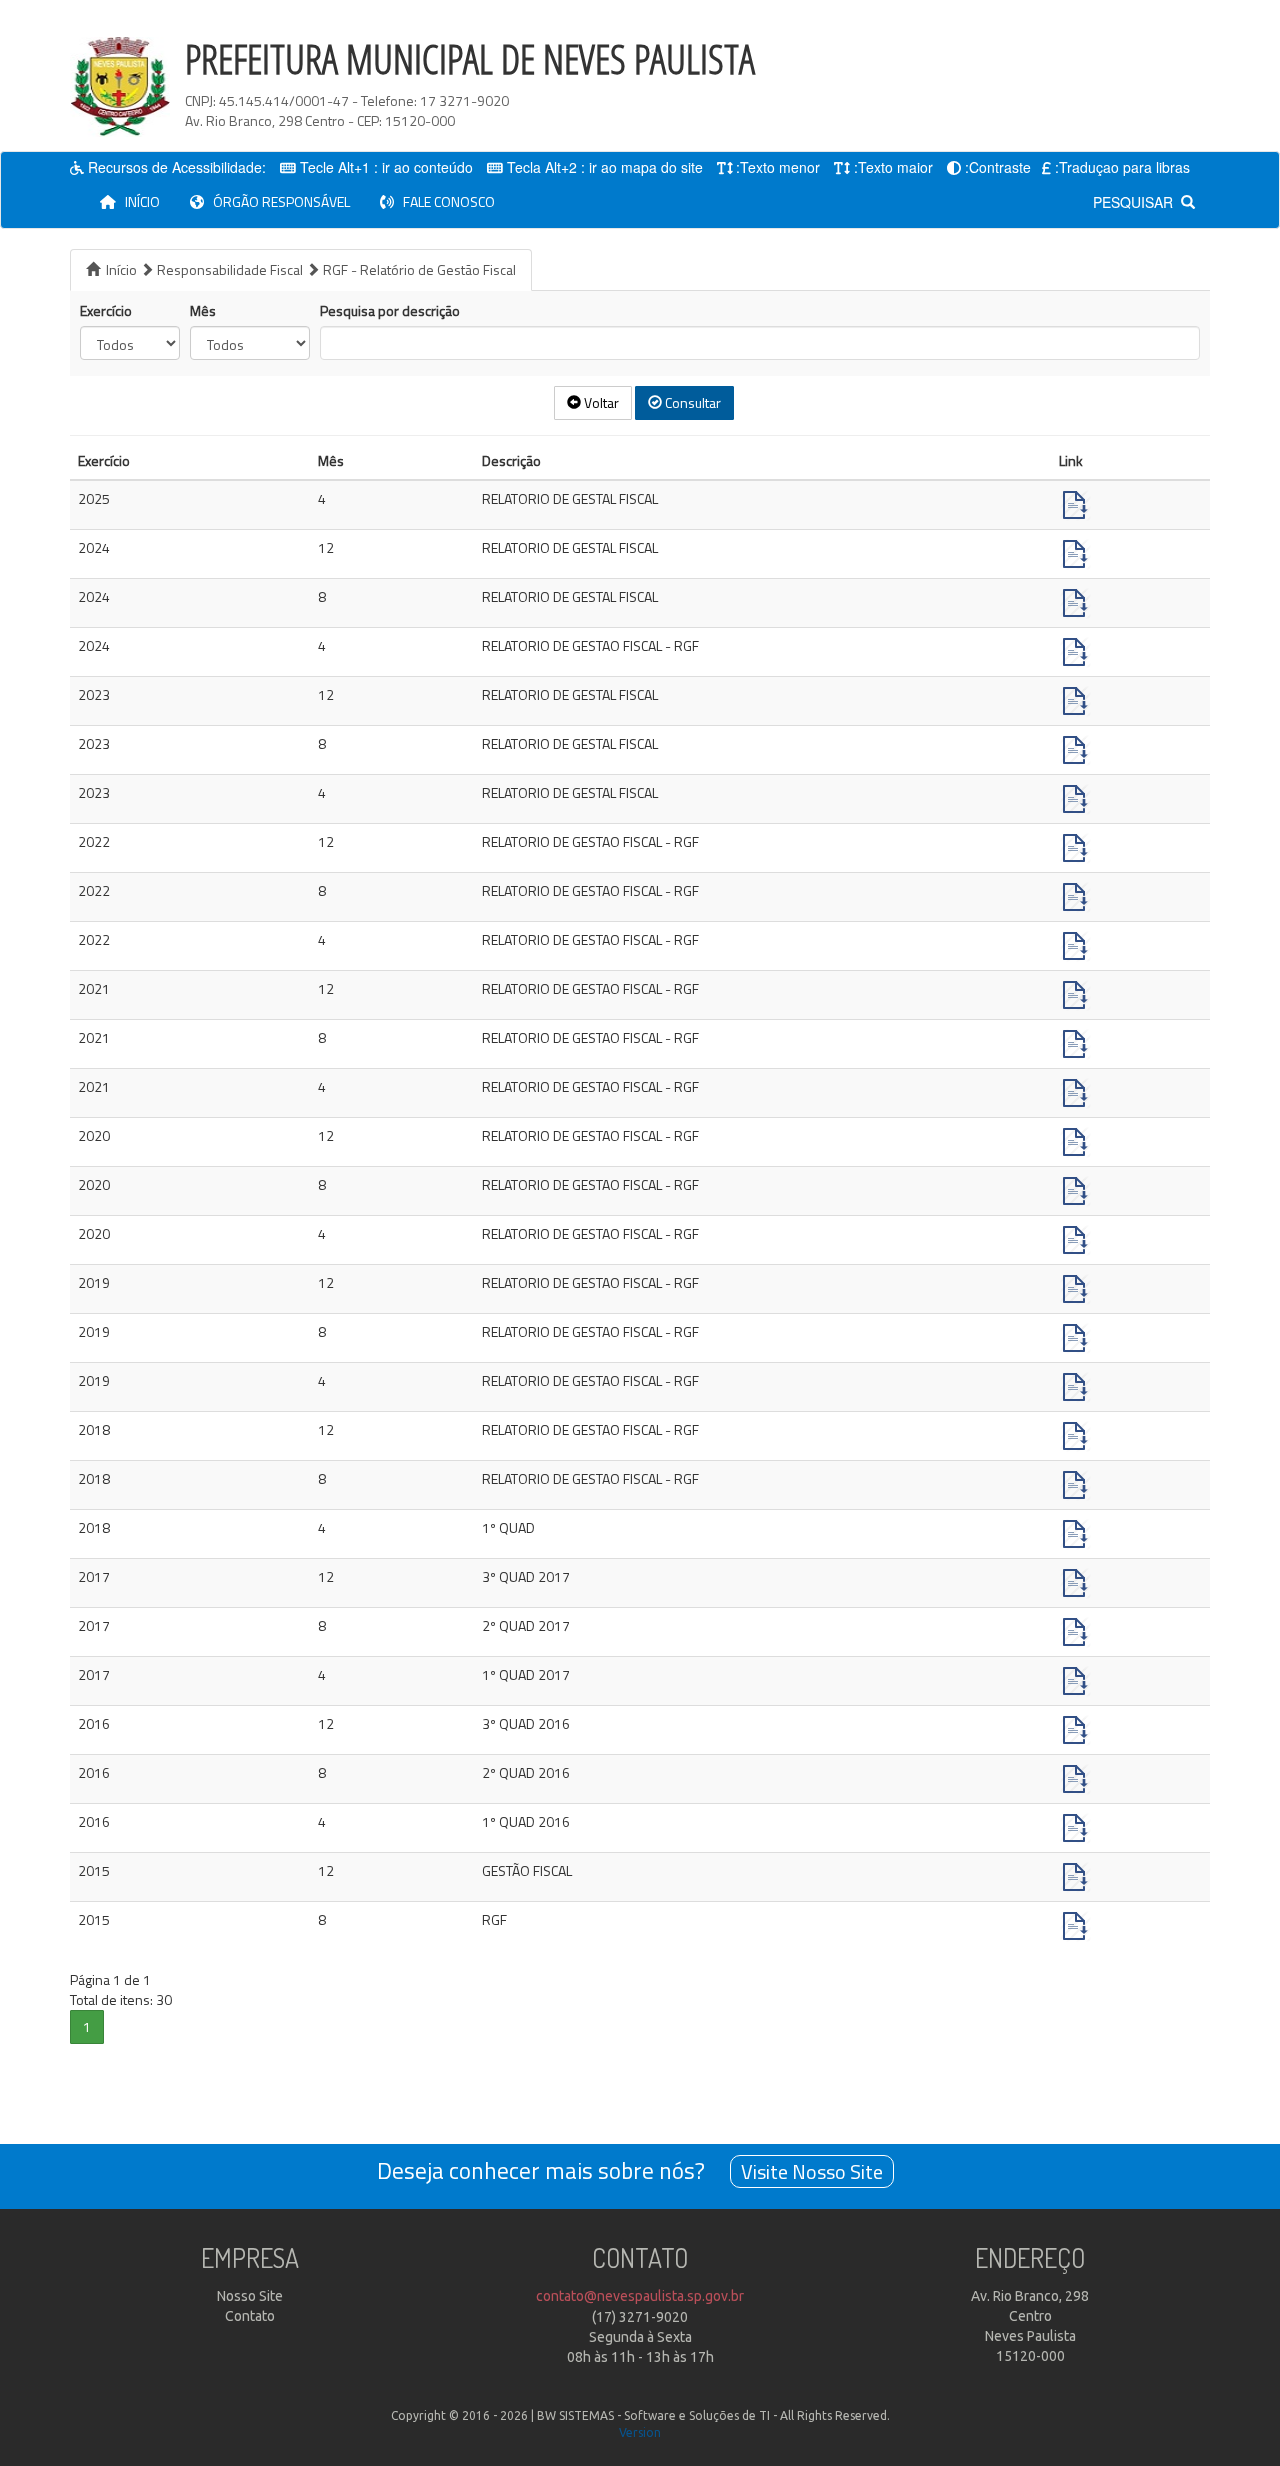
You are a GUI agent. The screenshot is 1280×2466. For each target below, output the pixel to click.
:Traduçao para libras (1122, 167)
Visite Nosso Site (812, 2171)
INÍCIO (145, 201)
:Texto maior (893, 167)
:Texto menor (778, 167)
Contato (250, 2316)
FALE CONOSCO (444, 201)
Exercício (106, 311)
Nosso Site (250, 2296)
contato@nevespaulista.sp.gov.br (640, 2296)
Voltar (600, 402)
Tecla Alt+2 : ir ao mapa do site (605, 167)
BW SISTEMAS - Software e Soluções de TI (653, 2415)
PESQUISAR (1137, 202)
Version (640, 2432)
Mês (203, 311)
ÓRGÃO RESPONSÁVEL (277, 201)
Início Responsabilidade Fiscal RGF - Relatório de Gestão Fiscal (308, 269)
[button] (87, 2027)
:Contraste (998, 167)
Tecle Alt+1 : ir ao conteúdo (386, 167)
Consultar (691, 402)
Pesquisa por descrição (390, 311)
